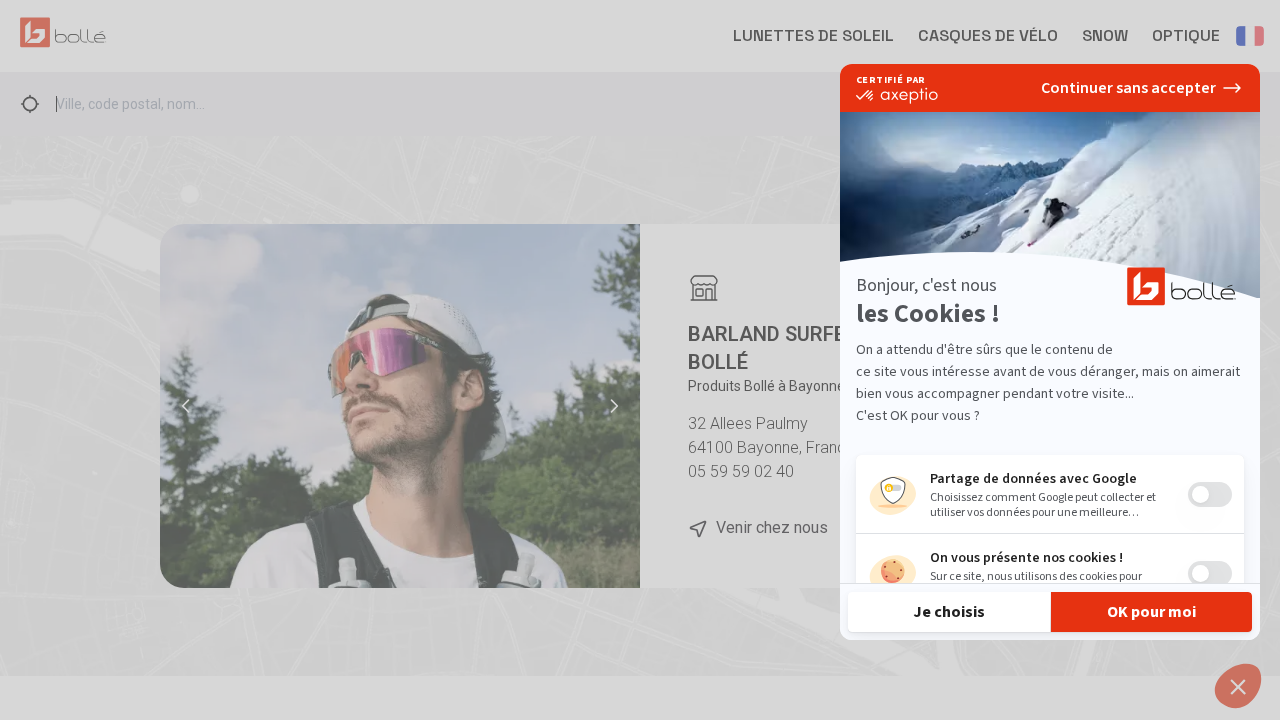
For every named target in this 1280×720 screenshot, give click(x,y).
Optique (1186, 35)
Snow (1105, 35)
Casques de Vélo (988, 35)
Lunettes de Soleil (813, 35)
